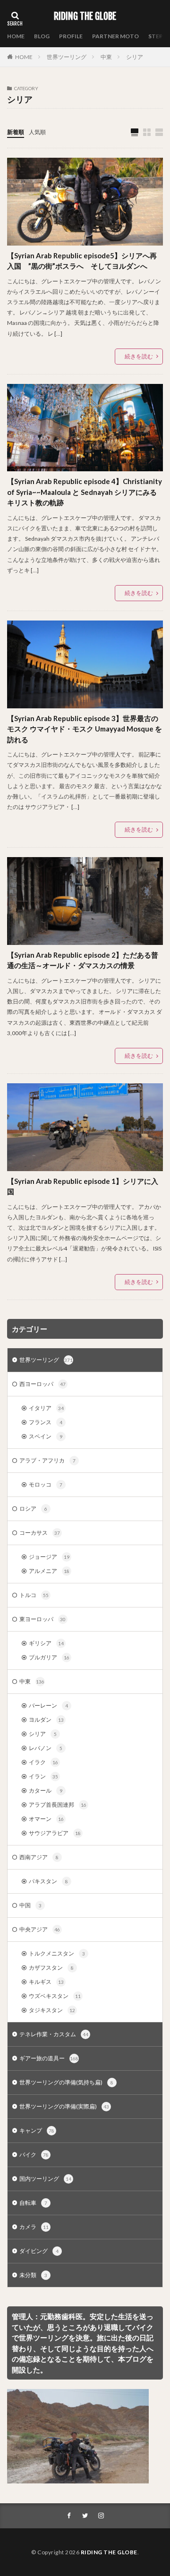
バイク (34, 2155)
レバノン (46, 1748)
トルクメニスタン (57, 1953)
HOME (16, 36)
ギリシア (46, 1643)
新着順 (16, 132)
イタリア (46, 1408)
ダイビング (39, 2251)
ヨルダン (46, 1720)
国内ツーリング (45, 2179)
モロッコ (46, 1484)
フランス (46, 1422)
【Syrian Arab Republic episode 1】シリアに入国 (83, 1186)
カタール (46, 1790)
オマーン (46, 1819)
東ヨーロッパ (42, 1619)
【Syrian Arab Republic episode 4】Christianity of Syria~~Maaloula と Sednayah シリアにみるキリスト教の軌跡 (85, 492)
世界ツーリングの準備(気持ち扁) (66, 2082)
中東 (106, 57)
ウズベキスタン (55, 1996)
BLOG (42, 36)
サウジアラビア (55, 1833)
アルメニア (49, 1571)
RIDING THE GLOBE (85, 17)
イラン (43, 1776)
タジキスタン (52, 2010)
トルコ (34, 1595)
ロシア (33, 1509)
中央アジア (40, 1929)
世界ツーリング (67, 57)
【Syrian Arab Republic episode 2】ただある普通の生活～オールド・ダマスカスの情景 (83, 960)
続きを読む (139, 356)
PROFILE (71, 36)
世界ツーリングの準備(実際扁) (64, 2106)
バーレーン (48, 1705)
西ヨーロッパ (42, 1384)
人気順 (37, 132)
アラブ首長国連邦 (58, 1805)
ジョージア (49, 1557)
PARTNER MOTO (115, 36)
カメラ (34, 2227)
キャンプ (37, 2130)
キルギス (46, 1982)
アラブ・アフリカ (47, 1460)
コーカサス (40, 1533)
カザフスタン (51, 1968)
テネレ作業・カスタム (54, 2034)
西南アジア (39, 1857)
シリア (135, 57)
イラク (43, 1762)
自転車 (33, 2203)
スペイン (46, 1436)
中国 (30, 1905)
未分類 (33, 2275)
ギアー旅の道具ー (49, 2058)
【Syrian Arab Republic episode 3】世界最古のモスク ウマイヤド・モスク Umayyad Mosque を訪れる (85, 729)
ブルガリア (49, 1657)
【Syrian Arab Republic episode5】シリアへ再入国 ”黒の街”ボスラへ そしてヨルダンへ (82, 261)
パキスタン (48, 1881)
